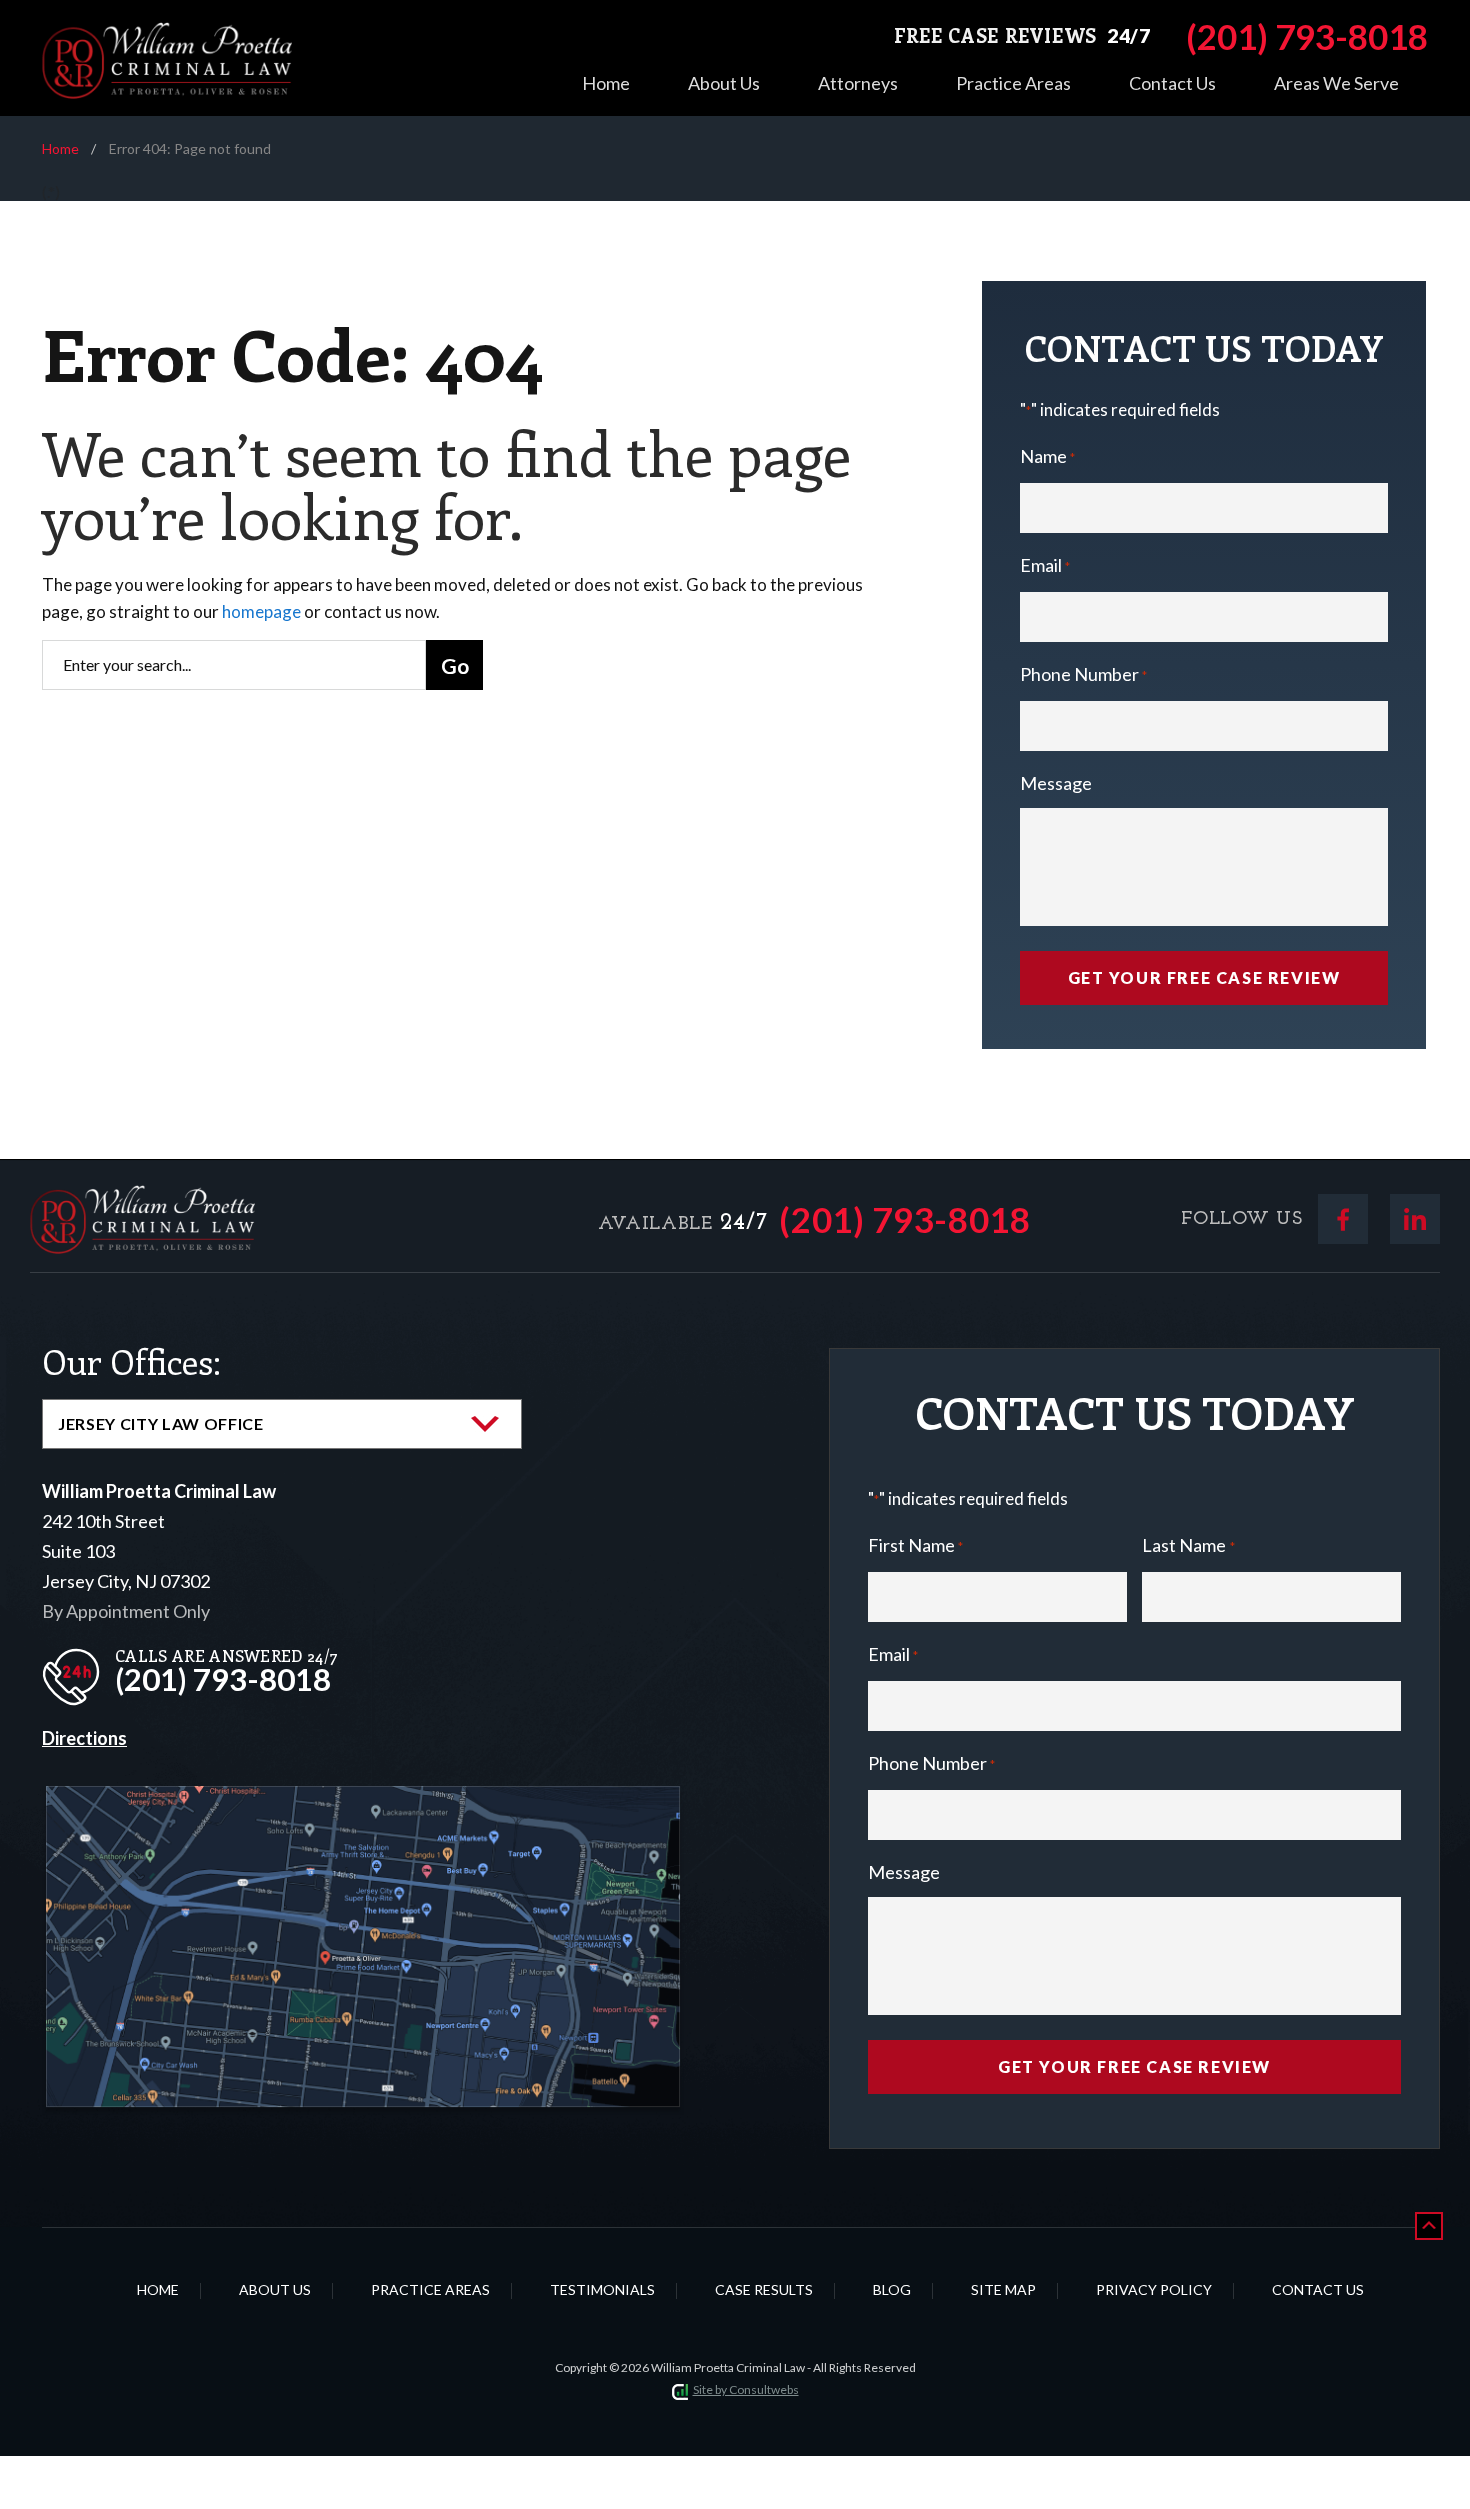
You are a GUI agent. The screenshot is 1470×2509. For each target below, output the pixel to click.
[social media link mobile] (1343, 1219)
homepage (261, 611)
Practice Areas (1013, 83)
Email (1045, 565)
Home (606, 83)
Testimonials (602, 2289)
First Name (915, 1545)
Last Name (1188, 1545)
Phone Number (1083, 674)
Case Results (764, 2289)
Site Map (1003, 2289)
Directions (84, 1738)
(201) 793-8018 (905, 1219)
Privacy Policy (1154, 2289)
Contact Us (1172, 83)
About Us (724, 83)
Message (1056, 783)
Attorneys (858, 83)
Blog (892, 2289)
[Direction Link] (363, 1801)
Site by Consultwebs (746, 2389)
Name (1047, 456)
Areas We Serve (1336, 83)
